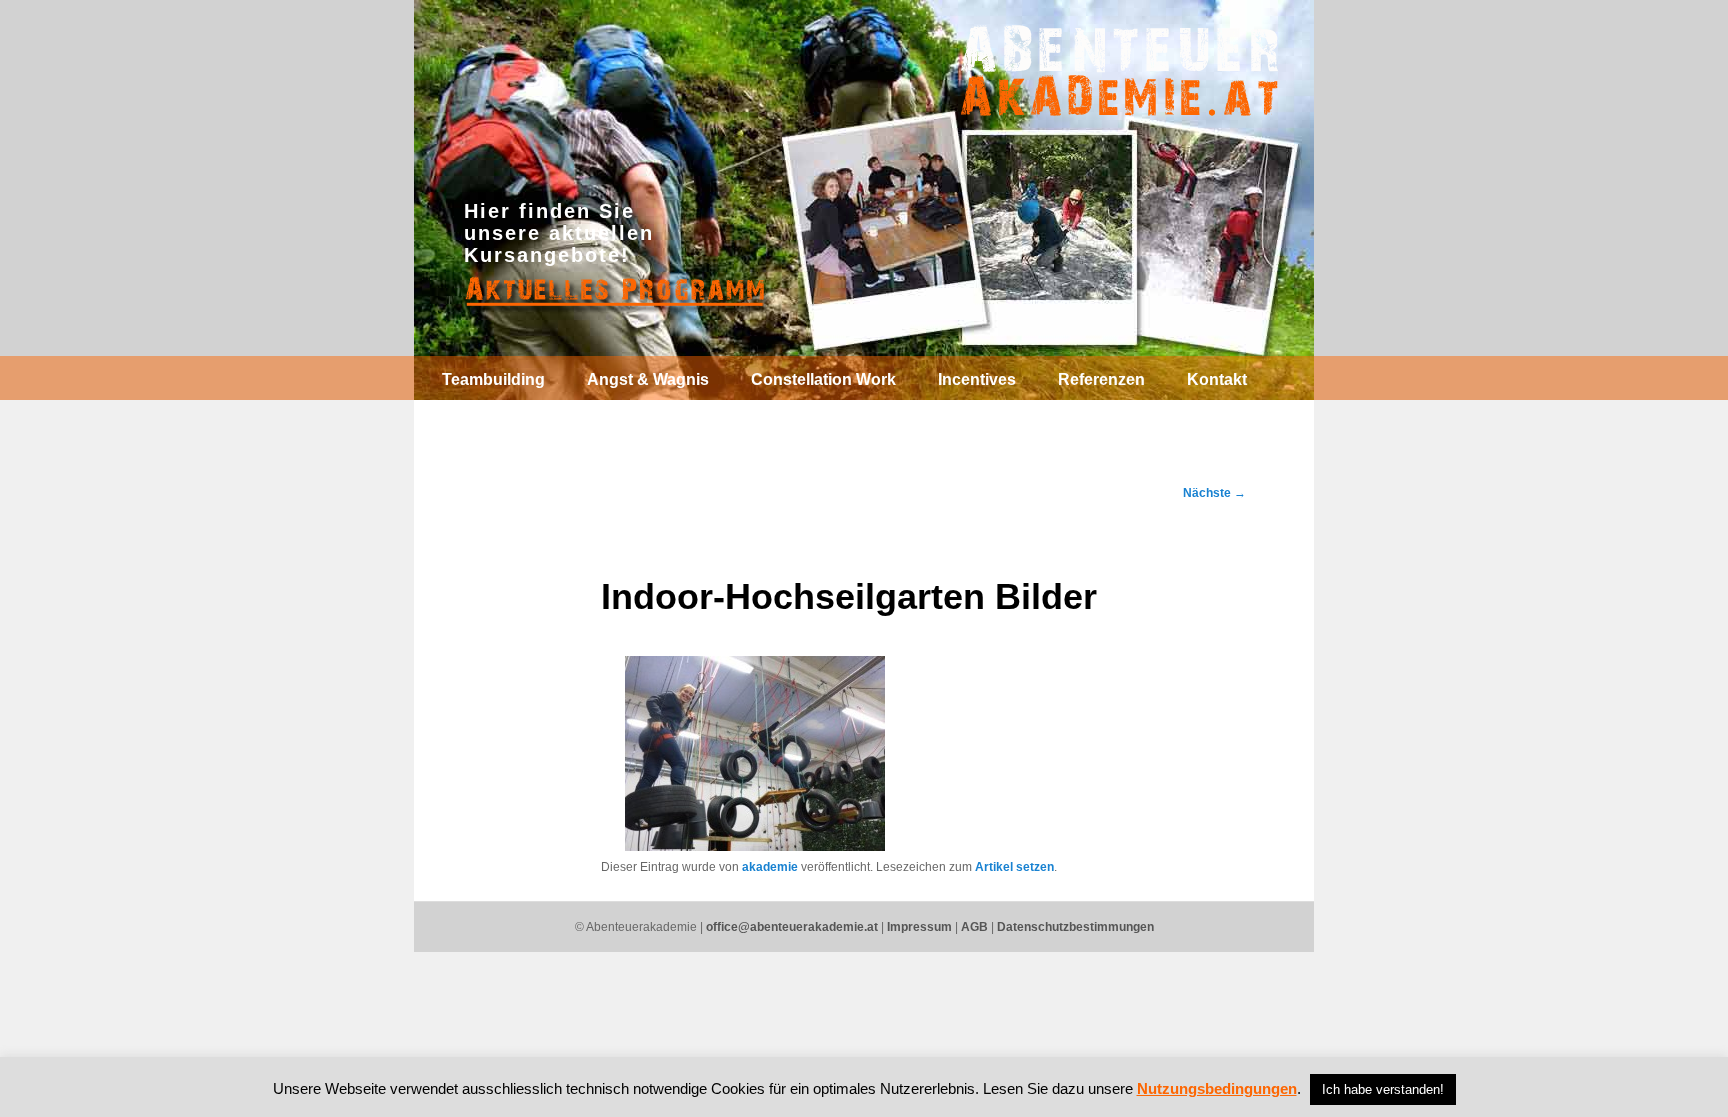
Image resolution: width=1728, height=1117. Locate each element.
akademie (770, 867)
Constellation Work (823, 379)
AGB (974, 927)
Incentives (977, 379)
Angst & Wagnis (648, 379)
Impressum (919, 927)
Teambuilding (493, 379)
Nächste (1214, 493)
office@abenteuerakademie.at (792, 927)
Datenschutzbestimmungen (1075, 927)
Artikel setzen (1014, 867)
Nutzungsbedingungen (1217, 1088)
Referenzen (1101, 379)
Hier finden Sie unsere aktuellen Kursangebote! (559, 233)
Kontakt (1217, 379)
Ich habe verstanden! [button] (1383, 1089)
